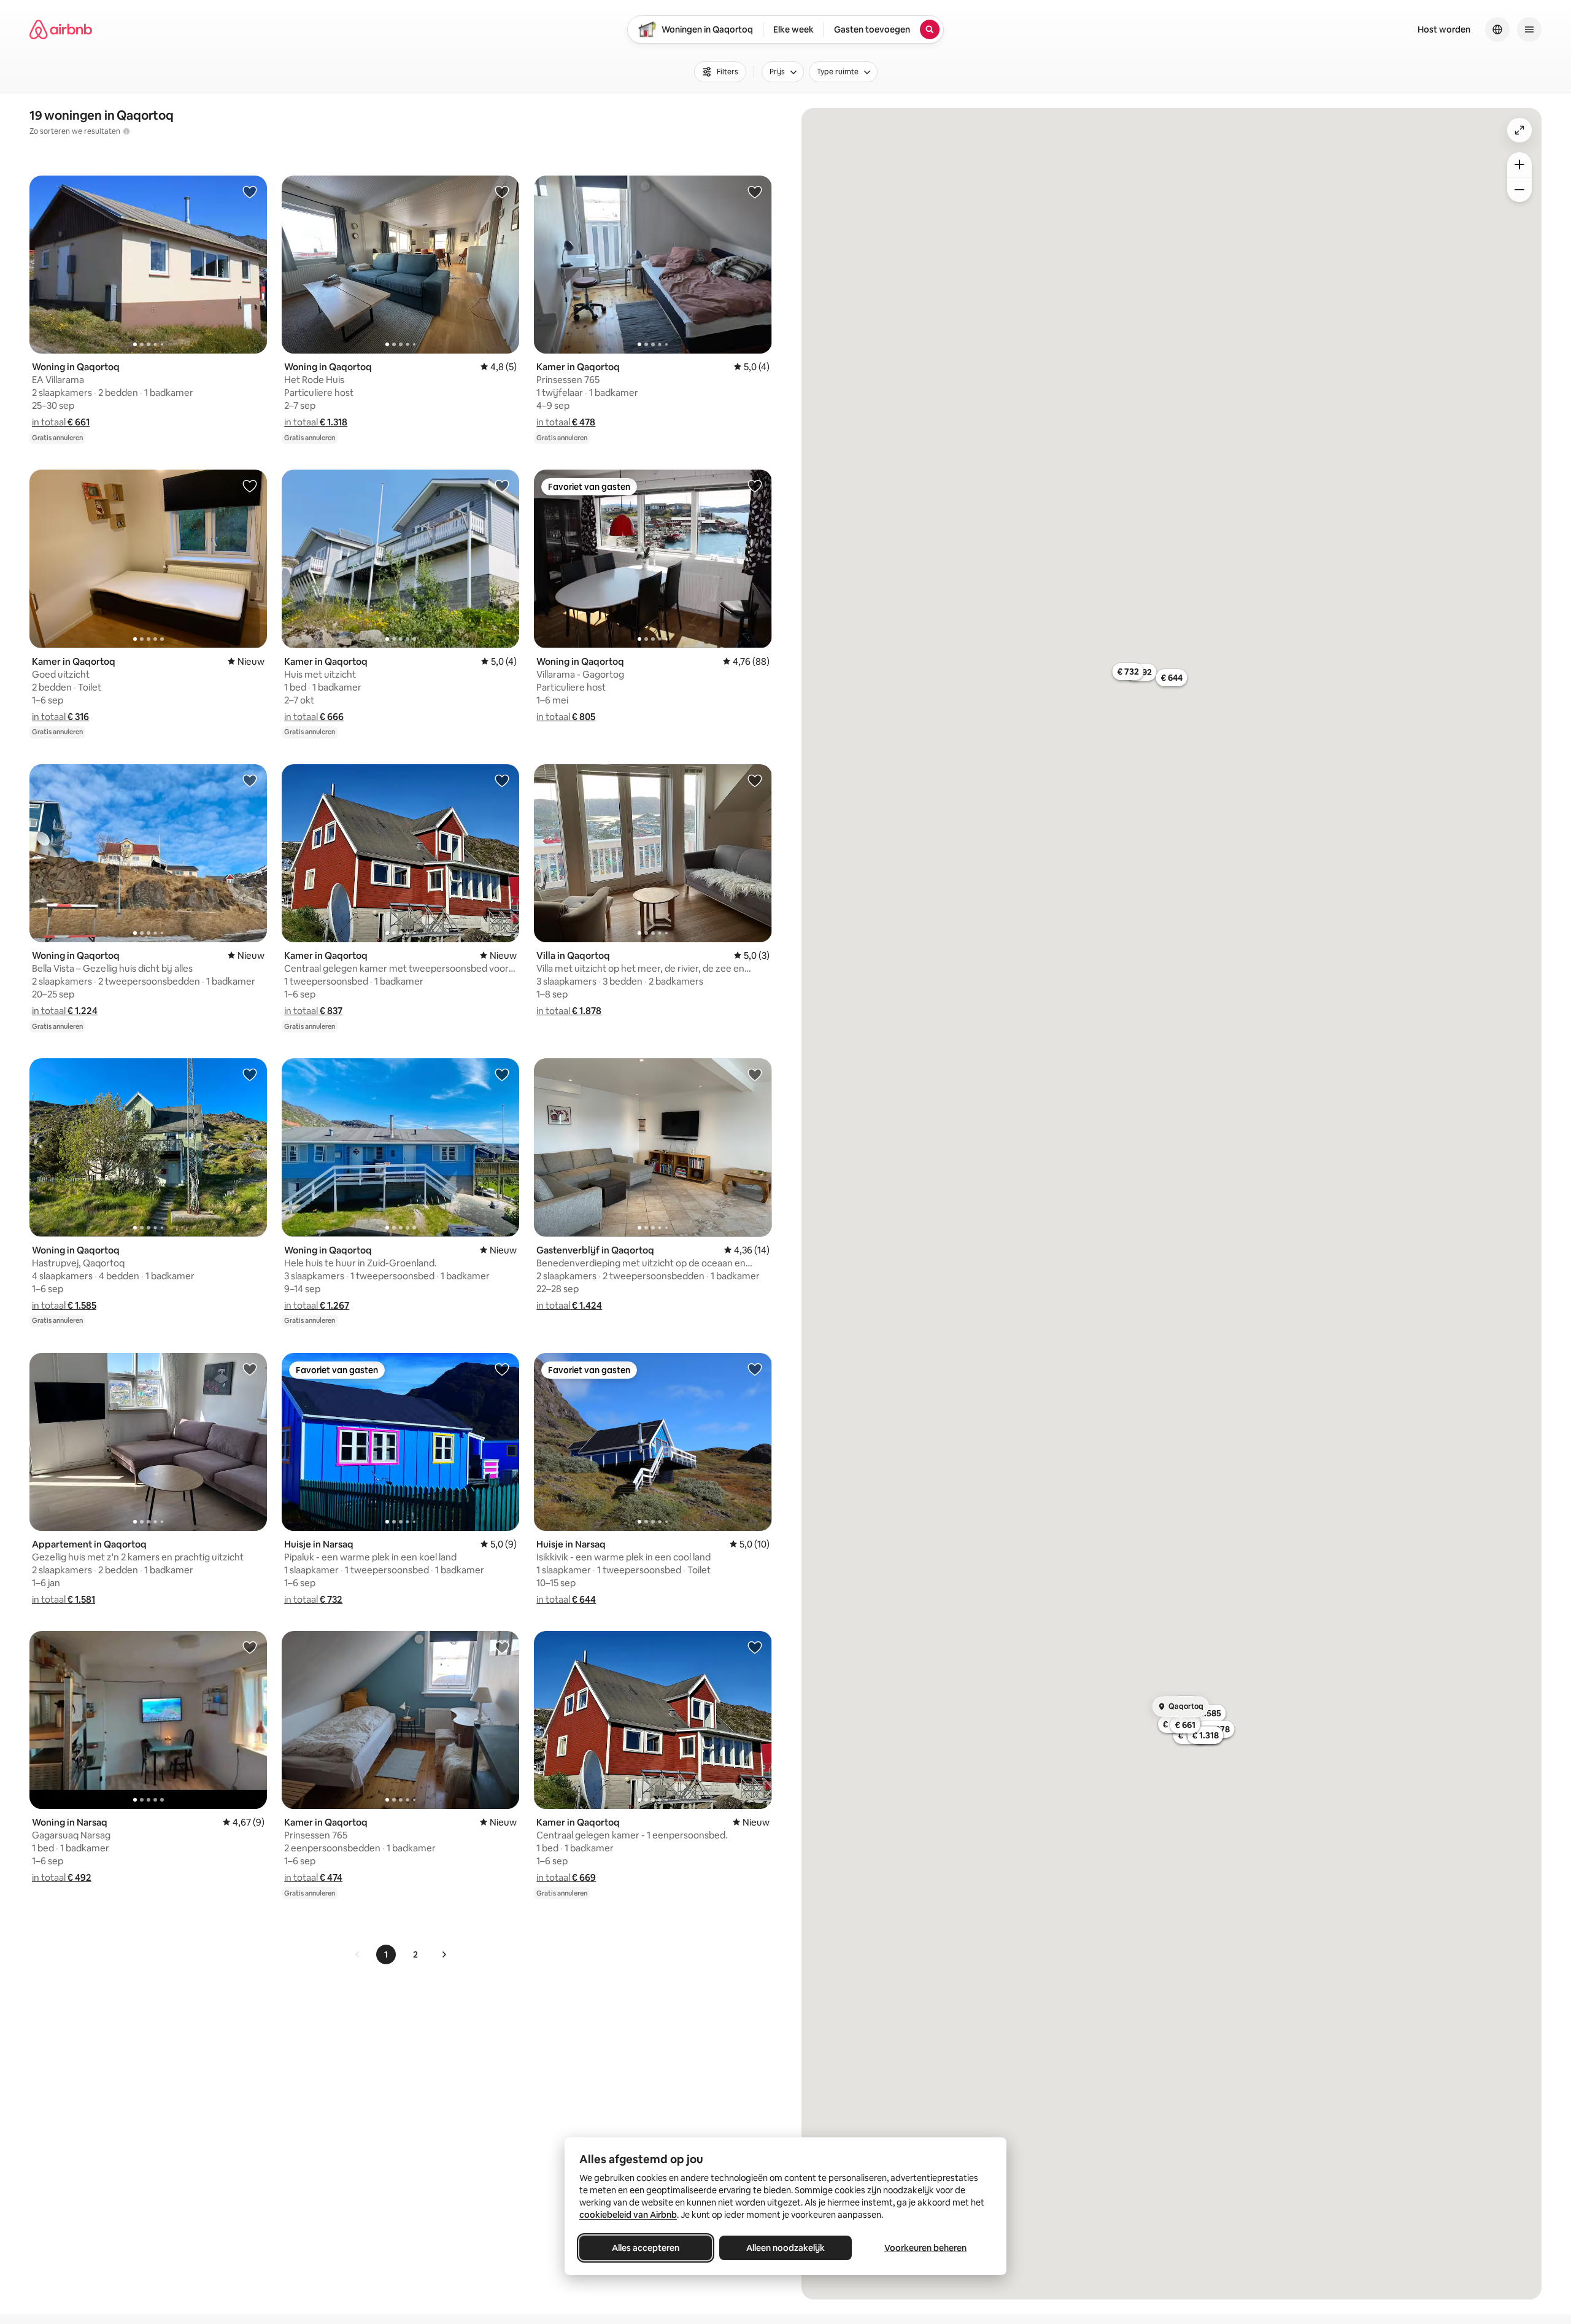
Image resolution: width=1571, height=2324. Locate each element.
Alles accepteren (646, 2248)
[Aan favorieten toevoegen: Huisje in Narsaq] (502, 1369)
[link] (358, 1954)
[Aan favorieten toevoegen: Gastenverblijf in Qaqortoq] (755, 1074)
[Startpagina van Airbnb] (61, 29)
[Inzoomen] (1519, 165)
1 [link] (386, 1954)
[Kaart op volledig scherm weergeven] (1519, 130)
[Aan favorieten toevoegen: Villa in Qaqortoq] (755, 780)
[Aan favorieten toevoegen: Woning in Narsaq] (250, 1647)
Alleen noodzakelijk (785, 2248)
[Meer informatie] (126, 131)
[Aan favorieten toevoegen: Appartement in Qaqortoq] (250, 1369)
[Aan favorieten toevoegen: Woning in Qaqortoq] (250, 192)
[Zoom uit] (1519, 190)
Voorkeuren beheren (925, 2248)
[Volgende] (444, 1954)
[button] (61, 422)
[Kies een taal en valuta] (1497, 29)
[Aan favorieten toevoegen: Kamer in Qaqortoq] (755, 192)
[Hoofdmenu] (1529, 29)
